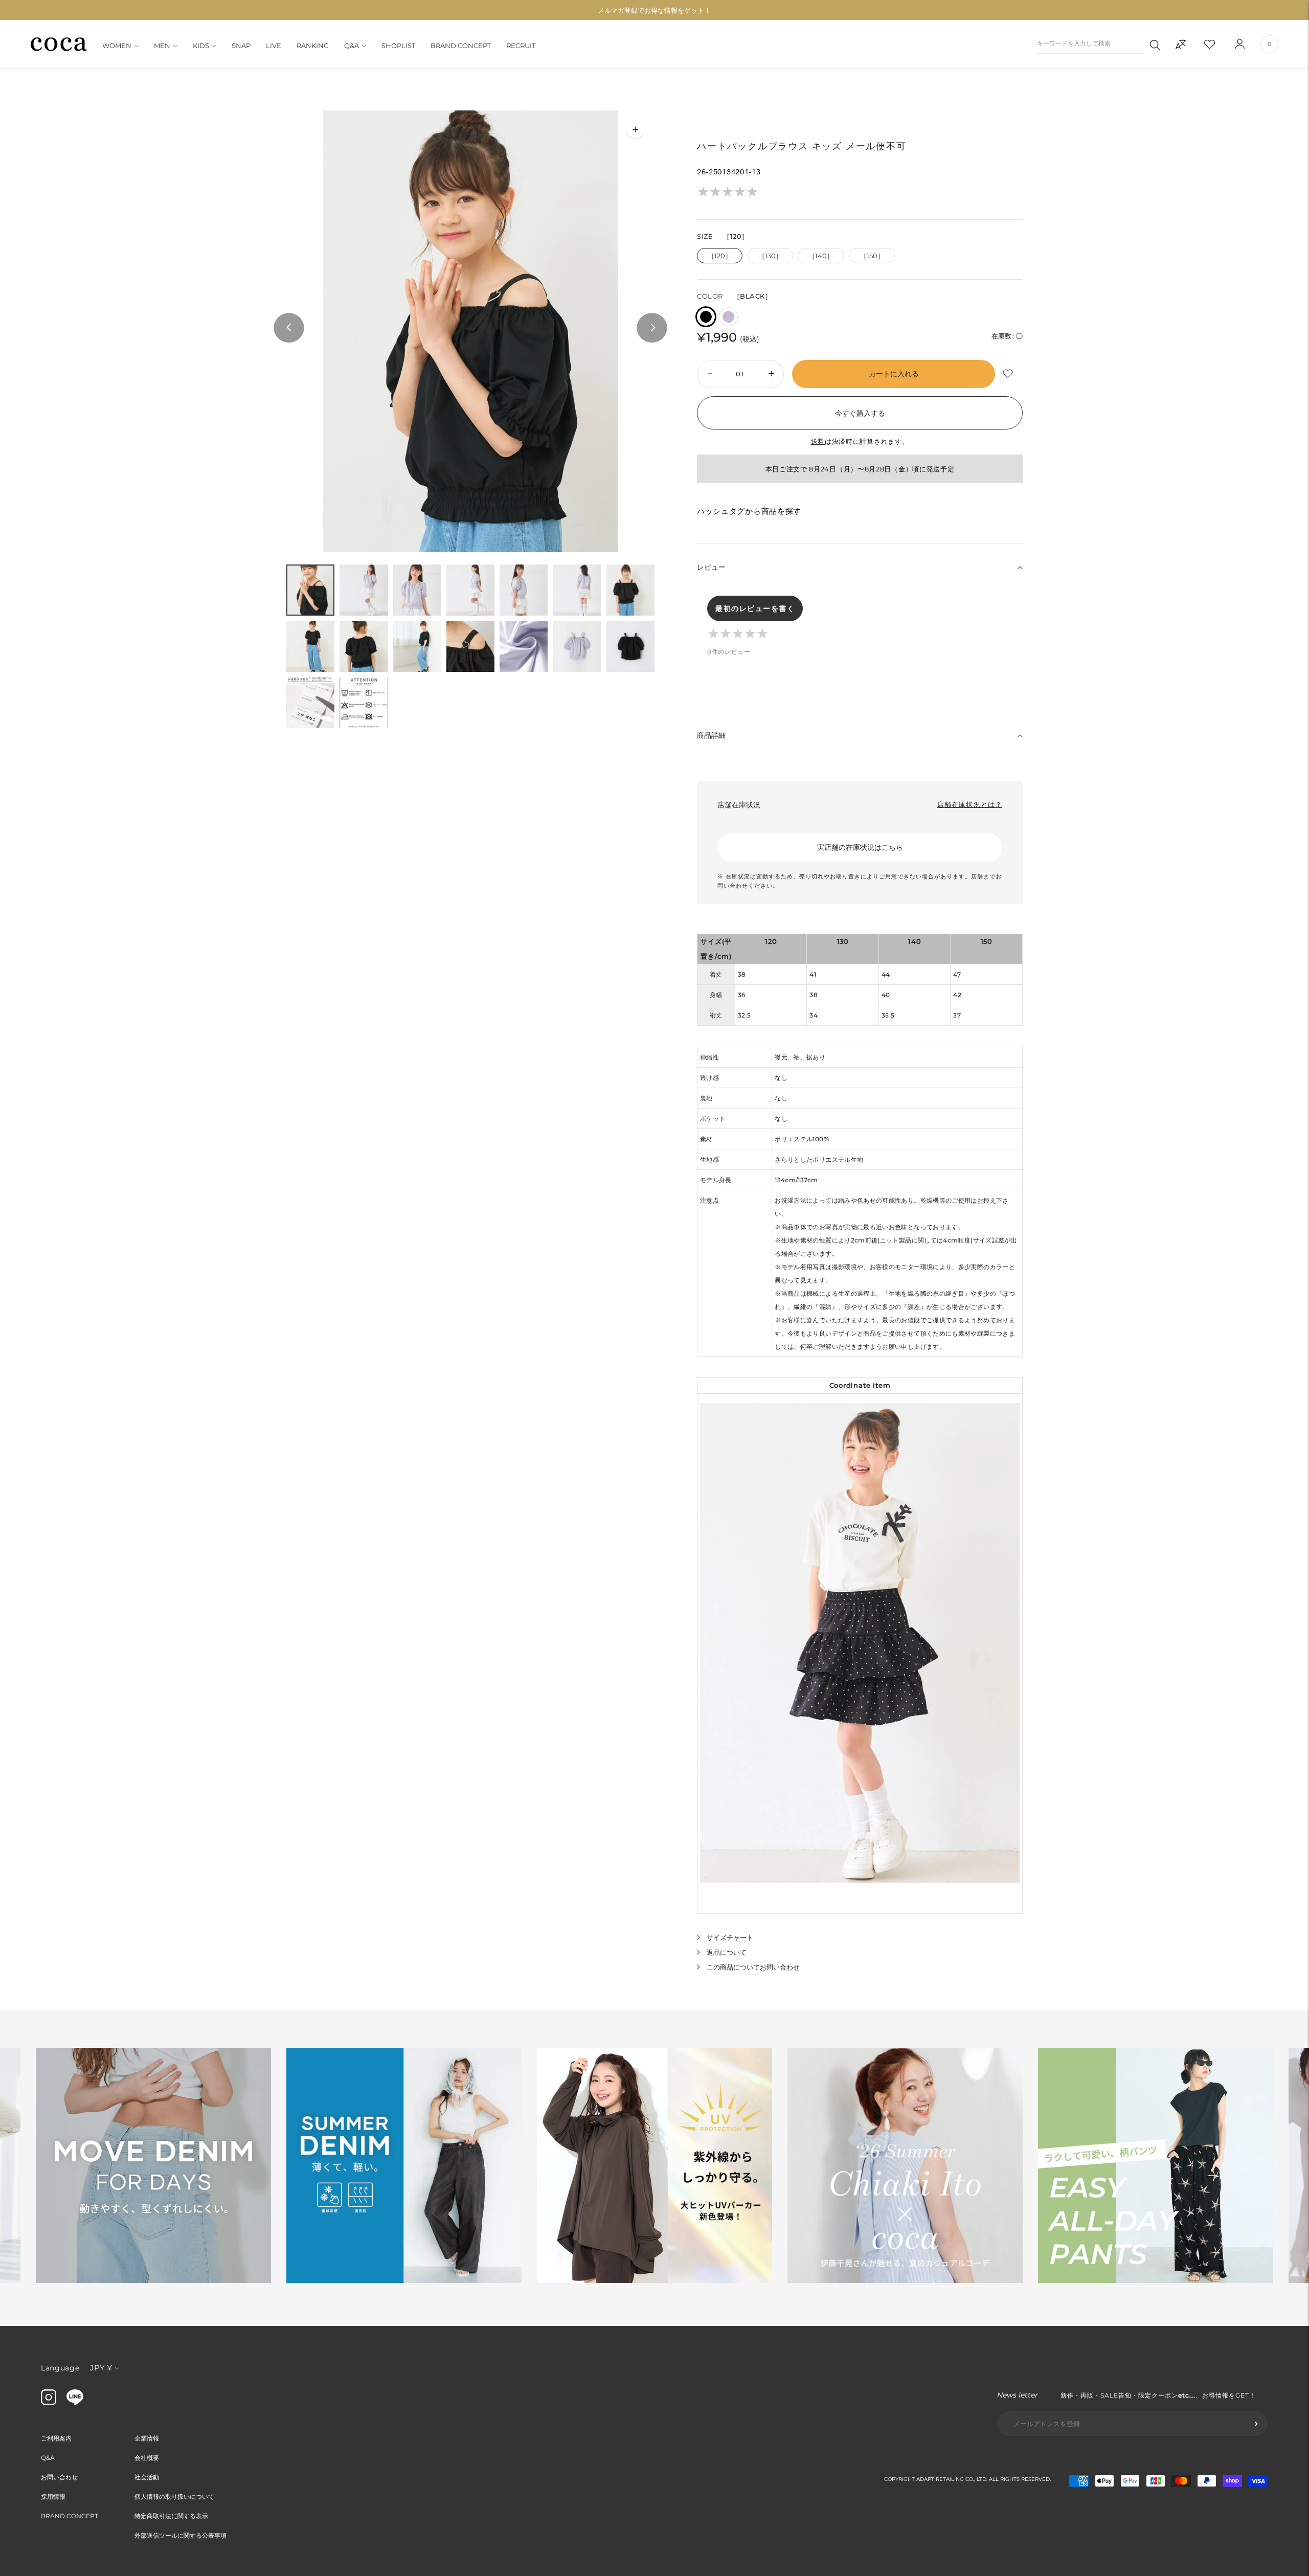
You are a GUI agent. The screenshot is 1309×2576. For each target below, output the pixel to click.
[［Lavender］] (728, 317)
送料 (818, 441)
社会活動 (147, 2477)
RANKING (313, 46)
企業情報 (147, 2438)
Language (60, 2368)
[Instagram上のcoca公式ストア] (49, 2402)
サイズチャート (730, 1937)
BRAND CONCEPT (461, 46)
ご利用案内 (56, 2438)
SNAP (241, 46)
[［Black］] (706, 317)
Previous (289, 328)
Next (652, 328)
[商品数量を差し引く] (772, 374)
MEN (162, 46)
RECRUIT (521, 46)
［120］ (720, 256)
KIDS (201, 46)
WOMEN (117, 46)
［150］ (872, 256)
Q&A (352, 46)
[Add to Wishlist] (1009, 374)
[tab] (310, 590)
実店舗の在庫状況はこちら (860, 847)
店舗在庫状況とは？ (970, 804)
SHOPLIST (398, 46)
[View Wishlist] (1218, 44)
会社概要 (147, 2458)
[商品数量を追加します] (708, 374)
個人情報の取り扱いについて (174, 2496)
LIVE (274, 46)
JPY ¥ (101, 2368)
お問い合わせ (59, 2477)
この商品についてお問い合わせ (753, 1967)
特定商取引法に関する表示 (171, 2516)
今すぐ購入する (860, 413)
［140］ (821, 256)
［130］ (770, 256)
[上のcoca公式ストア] (75, 2403)
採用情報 (53, 2496)
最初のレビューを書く (755, 608)
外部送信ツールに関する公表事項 (180, 2535)
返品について (727, 1952)
